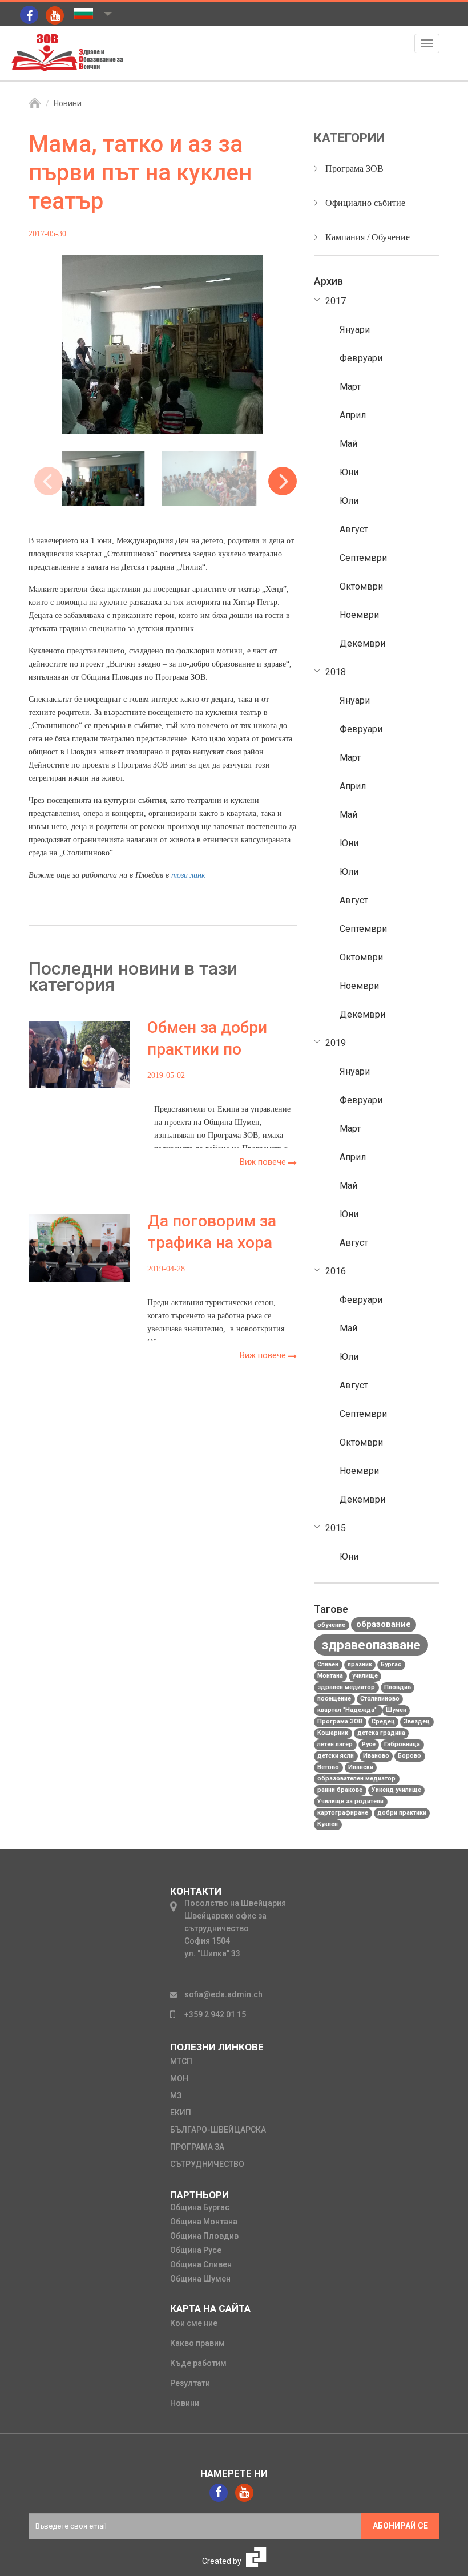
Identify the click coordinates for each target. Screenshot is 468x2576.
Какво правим (197, 2343)
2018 (336, 672)
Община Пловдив (204, 2236)
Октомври (361, 586)
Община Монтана (204, 2222)
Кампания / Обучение (368, 237)
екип (181, 2113)
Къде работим (198, 2363)
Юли (349, 501)
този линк (188, 875)
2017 (336, 301)
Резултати (190, 2383)
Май (348, 444)
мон (179, 2078)
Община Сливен (201, 2264)
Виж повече (264, 1162)
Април (353, 415)
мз (176, 2095)
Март (350, 387)
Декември (362, 643)
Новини (68, 103)
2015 (336, 1528)
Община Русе (196, 2250)
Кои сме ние (194, 2323)
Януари (355, 330)
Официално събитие (365, 203)
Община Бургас (200, 2207)
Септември (363, 558)
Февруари (361, 358)
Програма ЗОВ (354, 169)
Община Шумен (200, 2279)
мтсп (181, 2061)
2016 (336, 1271)
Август (354, 529)
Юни (349, 472)
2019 (336, 1043)
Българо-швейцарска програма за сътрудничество (218, 2147)
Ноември (359, 615)
